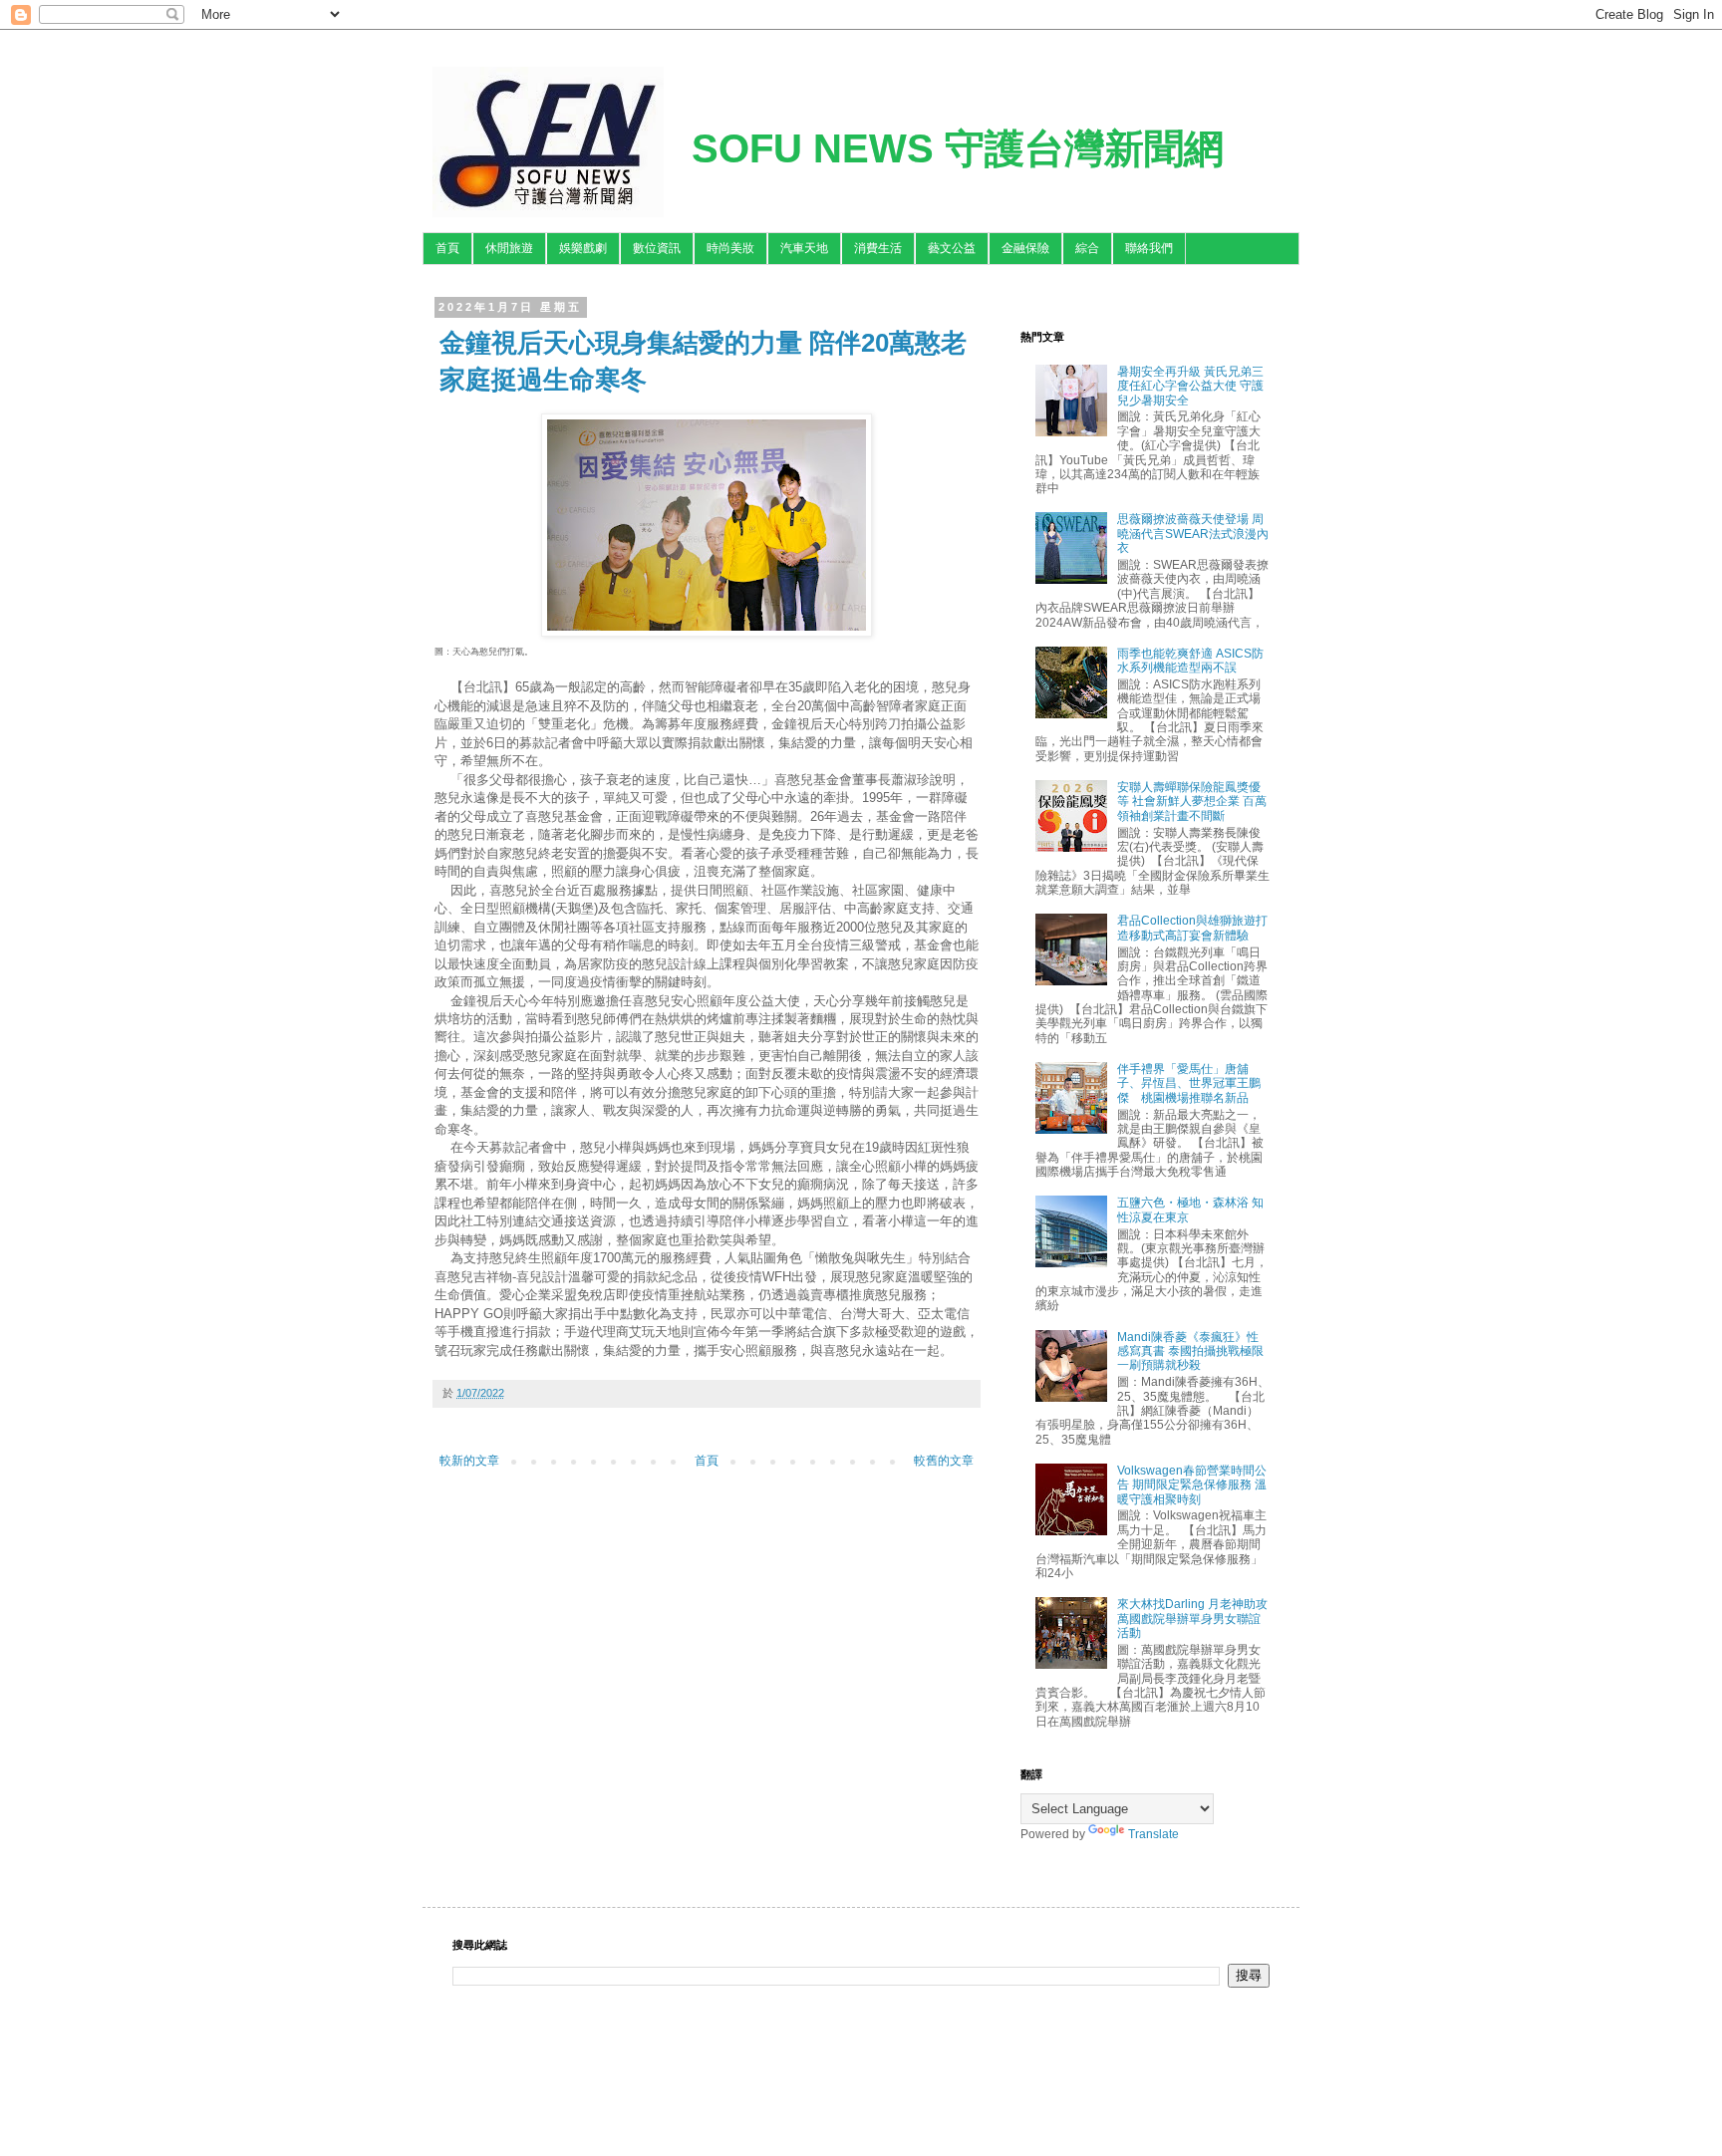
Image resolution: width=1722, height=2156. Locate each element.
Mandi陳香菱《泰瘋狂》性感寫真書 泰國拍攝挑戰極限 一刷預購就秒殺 (1190, 1351)
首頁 (447, 248)
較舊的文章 (944, 1461)
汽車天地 (804, 248)
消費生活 (878, 248)
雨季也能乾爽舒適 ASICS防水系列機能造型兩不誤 (1190, 661)
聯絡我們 (1149, 248)
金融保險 (1025, 248)
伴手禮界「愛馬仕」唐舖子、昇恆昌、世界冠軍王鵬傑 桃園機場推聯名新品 (1189, 1083)
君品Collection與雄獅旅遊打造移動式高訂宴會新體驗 (1192, 928)
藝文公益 (952, 248)
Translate (1153, 1834)
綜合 (1087, 248)
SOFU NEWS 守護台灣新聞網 (958, 148)
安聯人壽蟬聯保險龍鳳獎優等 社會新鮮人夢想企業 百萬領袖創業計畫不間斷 (1192, 802)
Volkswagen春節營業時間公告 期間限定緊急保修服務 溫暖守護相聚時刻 (1192, 1485)
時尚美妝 (730, 248)
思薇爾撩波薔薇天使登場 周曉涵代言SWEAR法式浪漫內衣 (1193, 534)
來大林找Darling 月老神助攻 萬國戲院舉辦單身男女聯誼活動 (1192, 1618)
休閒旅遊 (509, 248)
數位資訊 (657, 248)
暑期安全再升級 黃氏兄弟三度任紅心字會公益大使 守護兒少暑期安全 (1190, 386)
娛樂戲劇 (583, 248)
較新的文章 (469, 1461)
